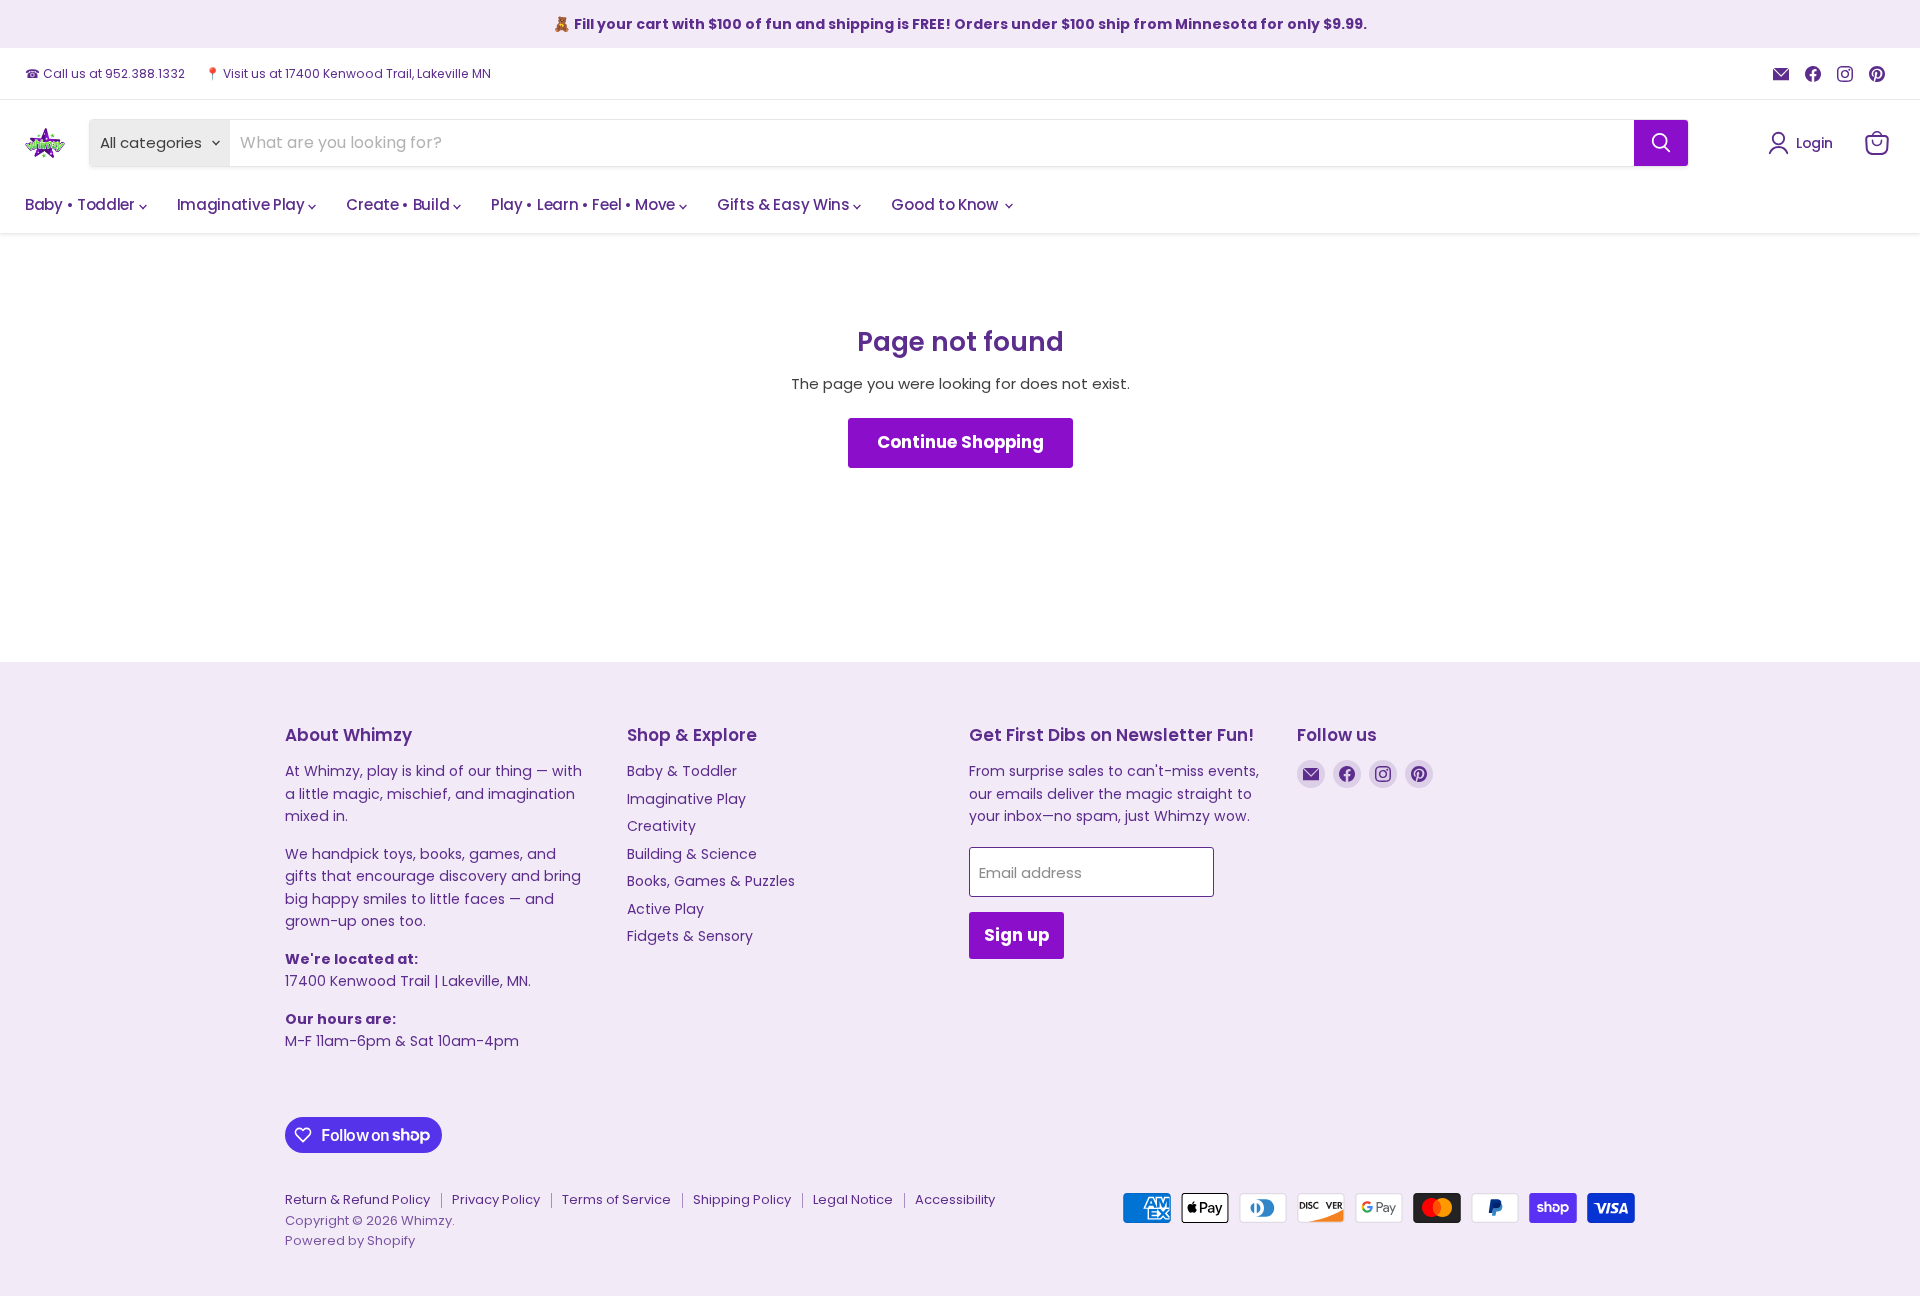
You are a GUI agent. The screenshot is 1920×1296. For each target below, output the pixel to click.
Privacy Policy (496, 1199)
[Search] (1661, 143)
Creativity (661, 826)
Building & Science (692, 854)
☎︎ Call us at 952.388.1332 (105, 74)
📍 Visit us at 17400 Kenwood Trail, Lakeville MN (348, 74)
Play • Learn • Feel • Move (585, 204)
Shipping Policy (742, 1199)
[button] (1804, 143)
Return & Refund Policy (357, 1199)
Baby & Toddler (682, 771)
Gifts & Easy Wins (785, 204)
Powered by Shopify (350, 1240)
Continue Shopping (960, 442)
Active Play (665, 909)
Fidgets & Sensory (690, 936)
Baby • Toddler (82, 204)
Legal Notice (853, 1199)
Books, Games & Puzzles (711, 881)
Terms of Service (616, 1199)
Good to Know (946, 204)
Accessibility (955, 1199)
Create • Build (399, 204)
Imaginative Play (243, 204)
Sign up (1016, 935)
